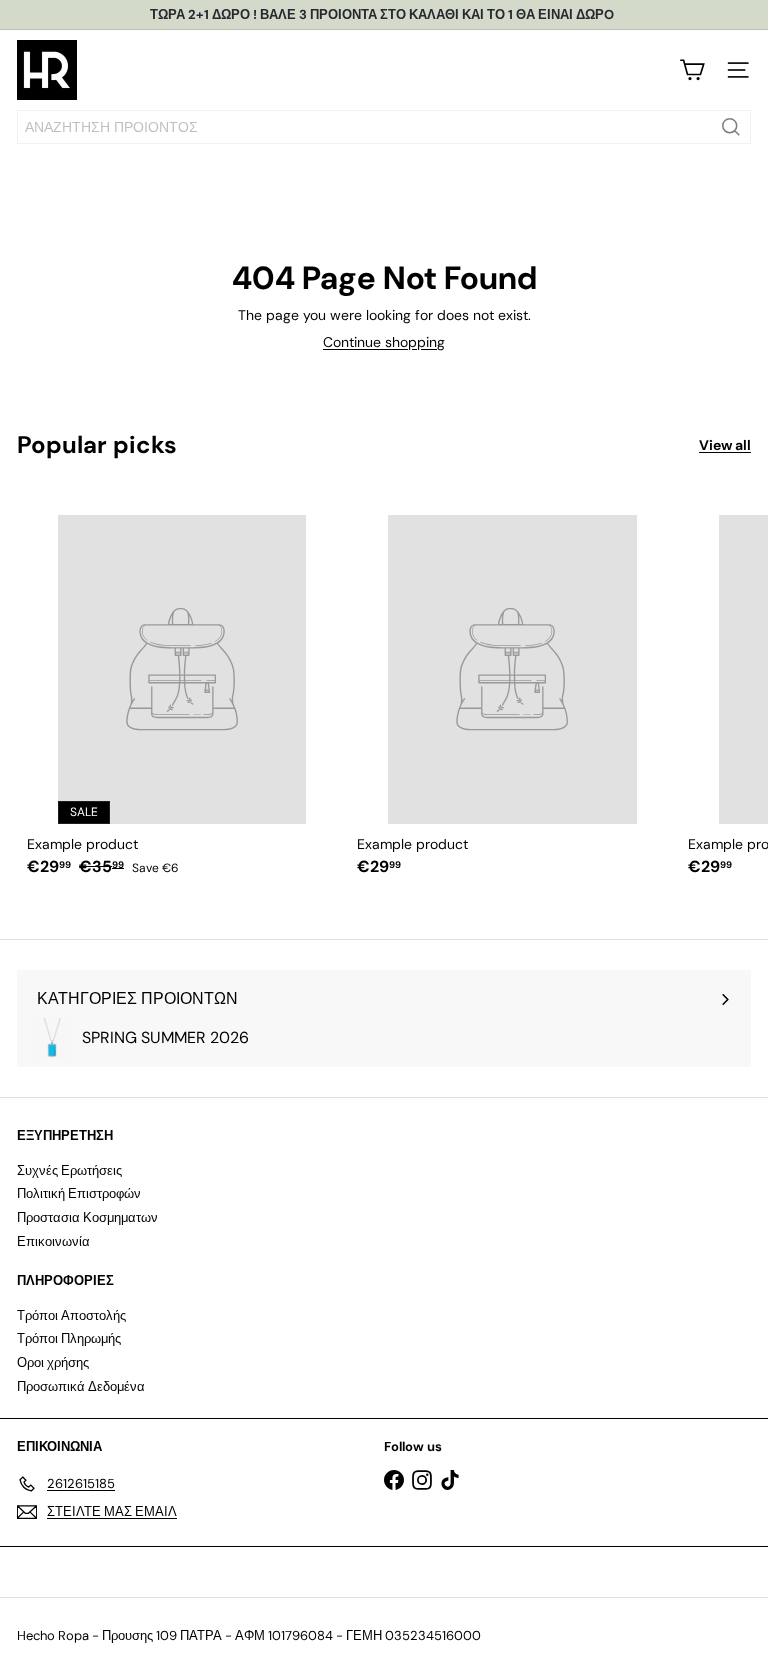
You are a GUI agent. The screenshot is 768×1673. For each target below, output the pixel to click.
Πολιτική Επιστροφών (79, 1193)
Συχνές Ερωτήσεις (69, 1170)
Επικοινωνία (53, 1241)
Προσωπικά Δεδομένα (81, 1386)
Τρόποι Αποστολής (71, 1315)
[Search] (731, 127)
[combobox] (384, 127)
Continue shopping (384, 342)
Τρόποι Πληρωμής (69, 1338)
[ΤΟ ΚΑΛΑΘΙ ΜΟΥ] (692, 70)
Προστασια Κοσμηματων (87, 1217)
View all (725, 445)
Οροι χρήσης (53, 1362)
